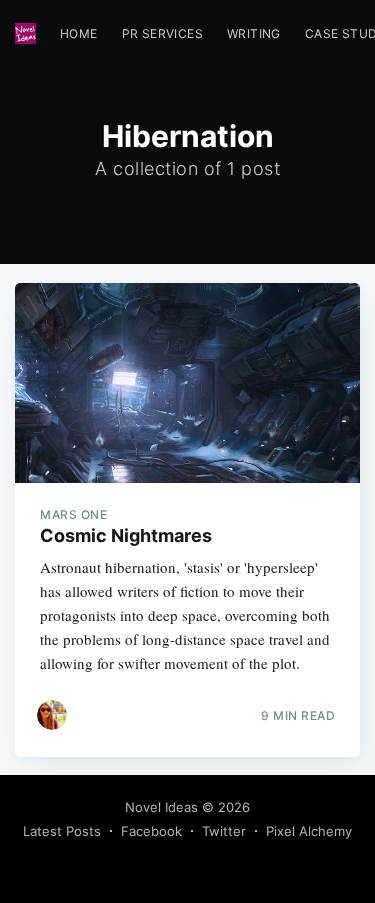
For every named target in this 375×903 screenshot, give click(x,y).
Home (79, 33)
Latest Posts (62, 831)
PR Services (162, 33)
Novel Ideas (161, 807)
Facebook (151, 831)
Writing (254, 33)
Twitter (224, 831)
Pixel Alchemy (309, 831)
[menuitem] (79, 33)
